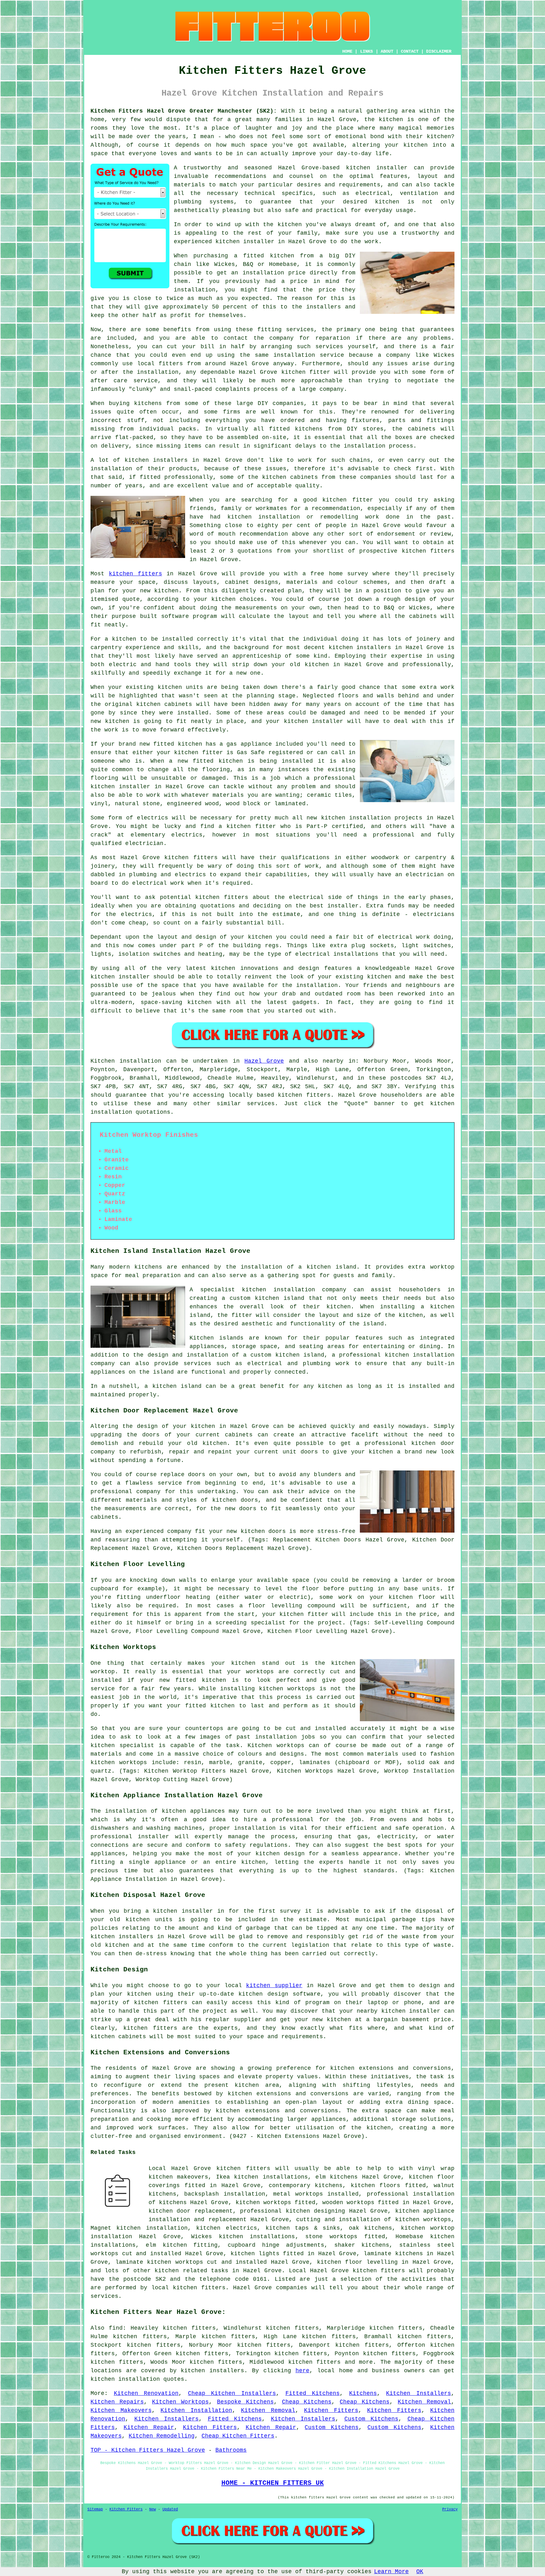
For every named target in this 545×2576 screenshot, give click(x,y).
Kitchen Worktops (180, 2402)
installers (374, 648)
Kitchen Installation (196, 2410)
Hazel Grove (264, 1061)
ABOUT (387, 51)
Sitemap (95, 2509)
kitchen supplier (274, 1986)
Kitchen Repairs (117, 2402)
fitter (213, 753)
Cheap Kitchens (307, 2402)
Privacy (450, 2509)
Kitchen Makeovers (121, 2410)
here (302, 2371)
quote (131, 599)
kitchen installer (377, 168)
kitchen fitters (428, 551)
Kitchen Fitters (331, 2410)
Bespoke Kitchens (245, 2402)
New (152, 2509)
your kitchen (406, 145)
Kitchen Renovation (146, 2393)
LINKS (366, 51)
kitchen (317, 665)
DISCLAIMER (439, 51)
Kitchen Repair (149, 2427)
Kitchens (363, 2393)
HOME (347, 51)
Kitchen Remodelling (162, 2436)
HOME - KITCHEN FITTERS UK (273, 2483)
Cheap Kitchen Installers (232, 2393)
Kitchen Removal (424, 2402)
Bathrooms (231, 2450)
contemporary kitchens (306, 2186)
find (116, 2328)
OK (420, 2572)
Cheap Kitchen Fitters (238, 2436)
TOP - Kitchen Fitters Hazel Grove (148, 2450)
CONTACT (410, 51)
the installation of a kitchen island (291, 1267)
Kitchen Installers (419, 2393)
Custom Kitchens (372, 2419)
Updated (170, 2509)
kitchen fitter (348, 500)
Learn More (391, 2572)
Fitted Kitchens (313, 2393)
